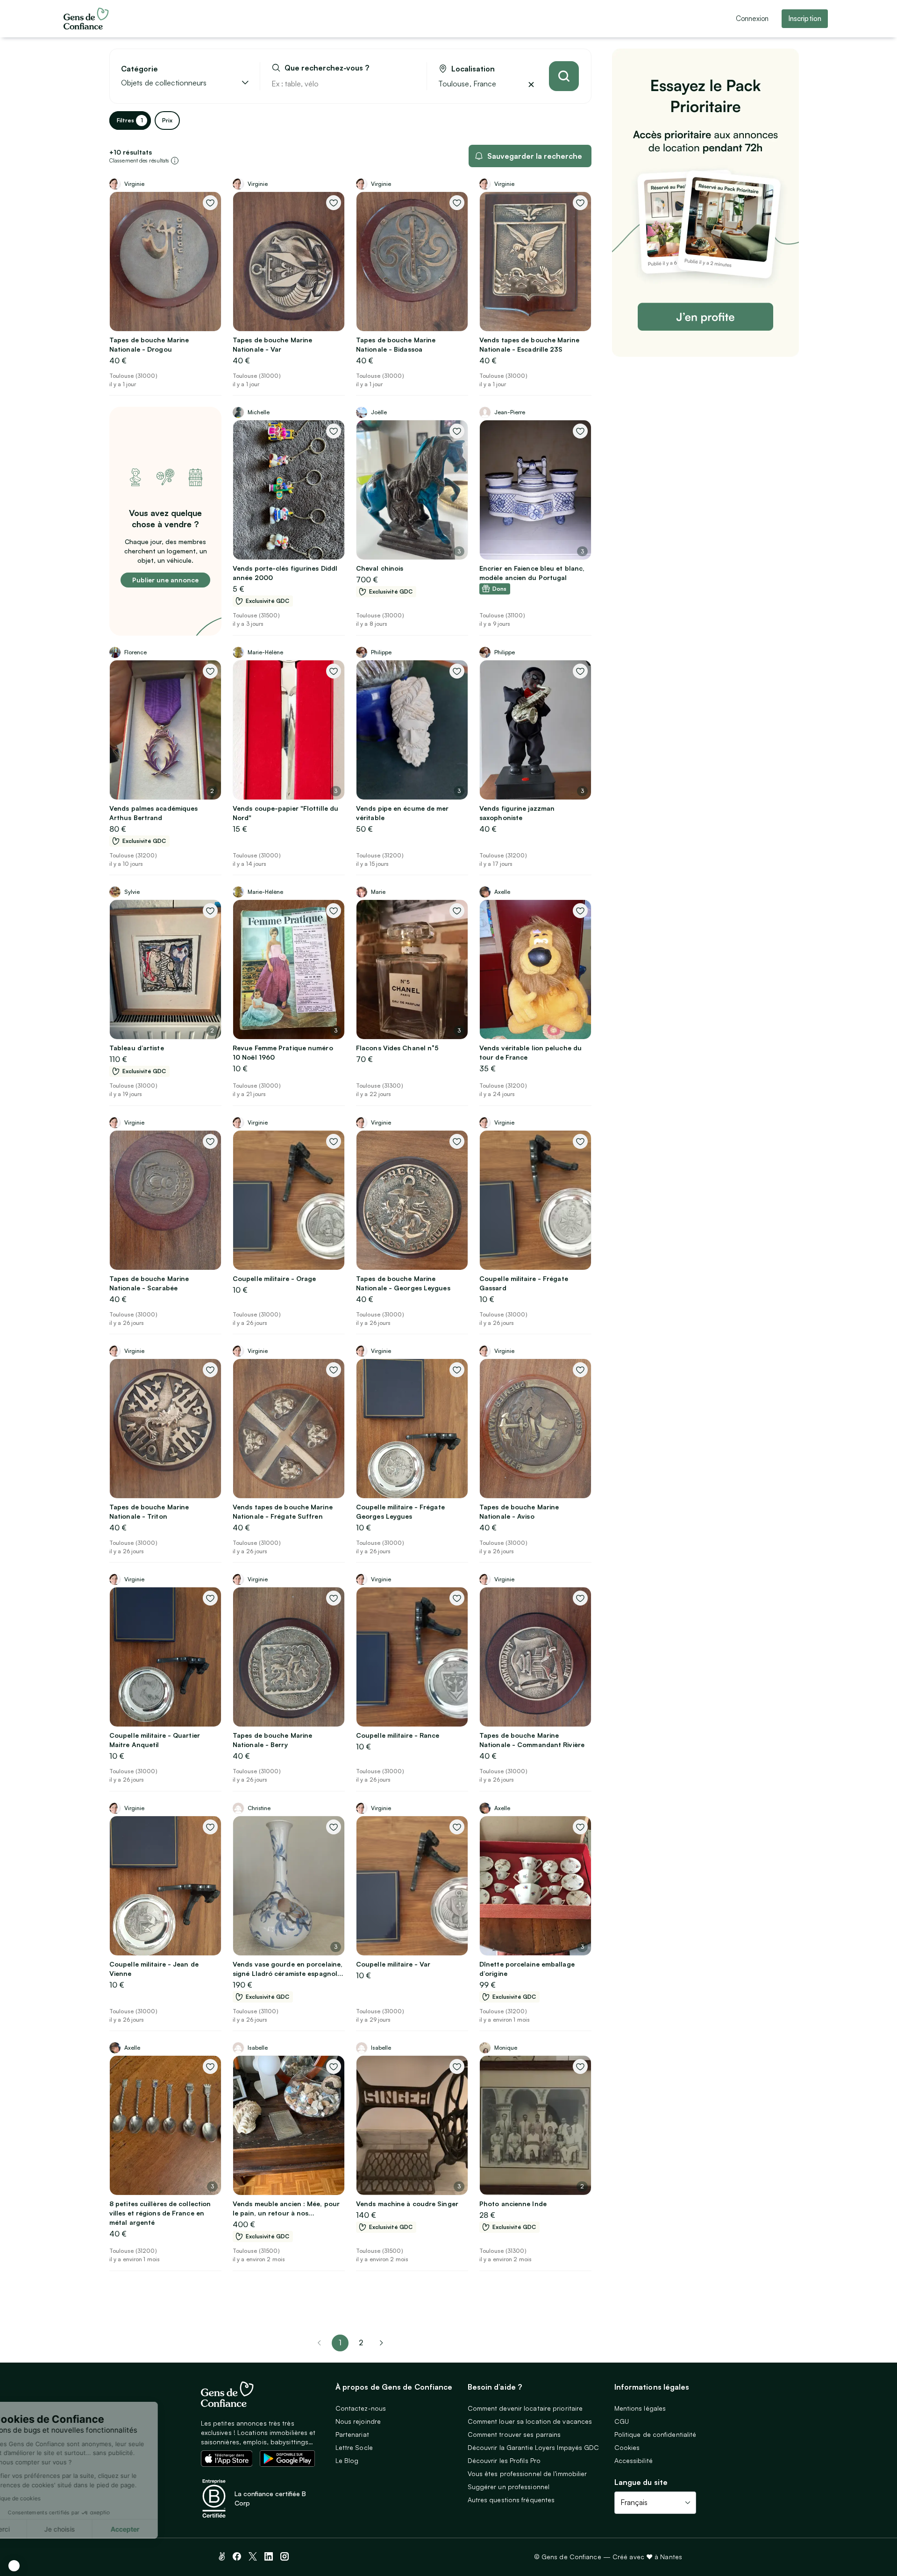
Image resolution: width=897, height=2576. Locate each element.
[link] (382, 2343)
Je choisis (107, 2529)
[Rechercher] (564, 76)
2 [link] (361, 2342)
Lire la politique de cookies (53, 2498)
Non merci (42, 2529)
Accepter (173, 2529)
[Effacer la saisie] (409, 84)
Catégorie (139, 69)
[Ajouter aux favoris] (210, 203)
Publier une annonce (165, 580)
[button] (14, 2566)
